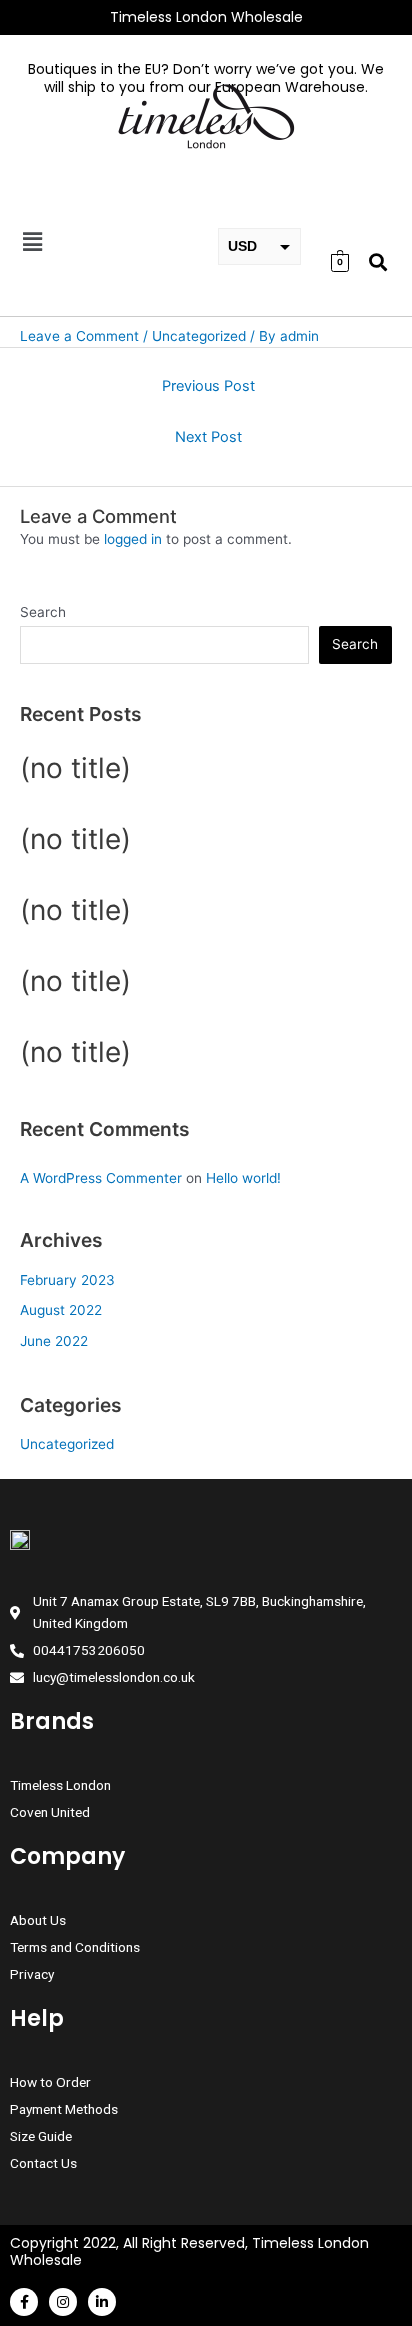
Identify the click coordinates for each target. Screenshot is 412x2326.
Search (43, 612)
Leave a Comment (79, 336)
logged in (133, 539)
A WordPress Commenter (101, 1178)
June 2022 (54, 1341)
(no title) (75, 768)
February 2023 (67, 1280)
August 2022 (61, 1310)
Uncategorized (67, 1444)
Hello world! (243, 1178)
